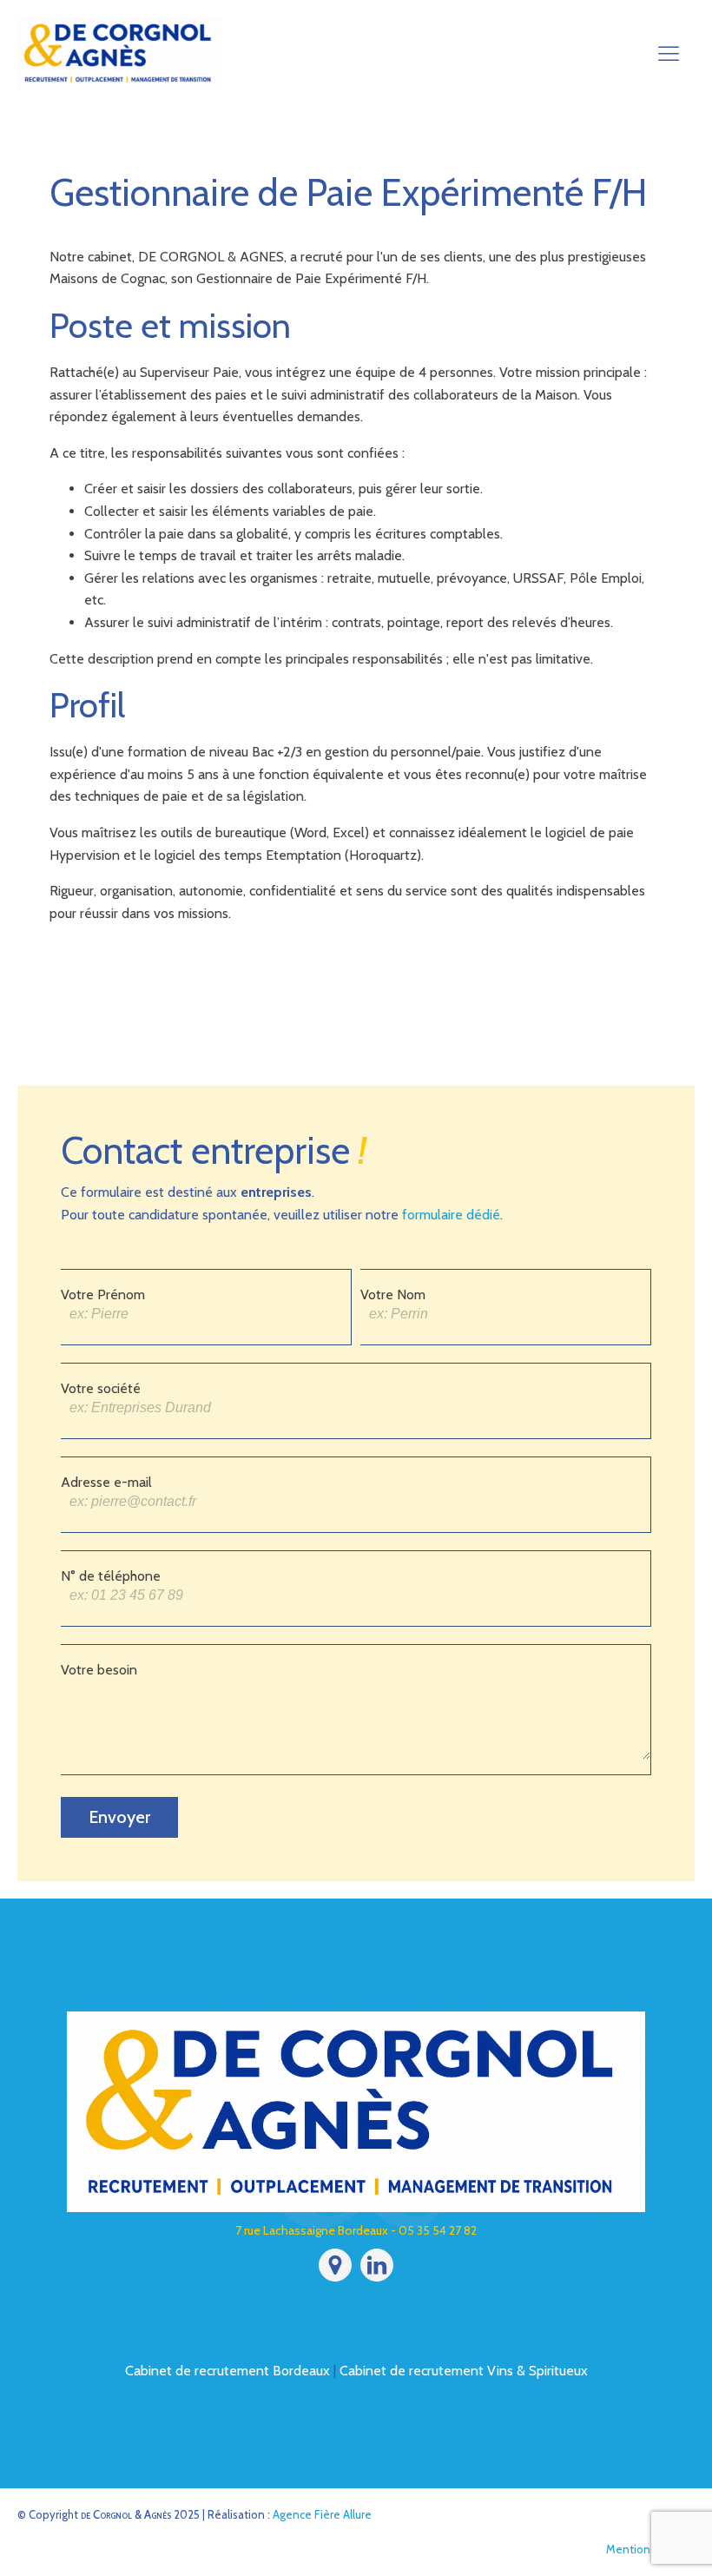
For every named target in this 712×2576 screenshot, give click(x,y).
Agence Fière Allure (322, 2514)
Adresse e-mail (106, 1482)
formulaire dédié (451, 1215)
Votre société (101, 1388)
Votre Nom (393, 1295)
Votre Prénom (103, 1295)
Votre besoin (99, 1670)
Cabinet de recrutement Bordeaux (227, 2371)
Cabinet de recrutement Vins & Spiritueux (464, 2371)
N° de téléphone (111, 1576)
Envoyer (119, 1817)
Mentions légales (650, 2549)
